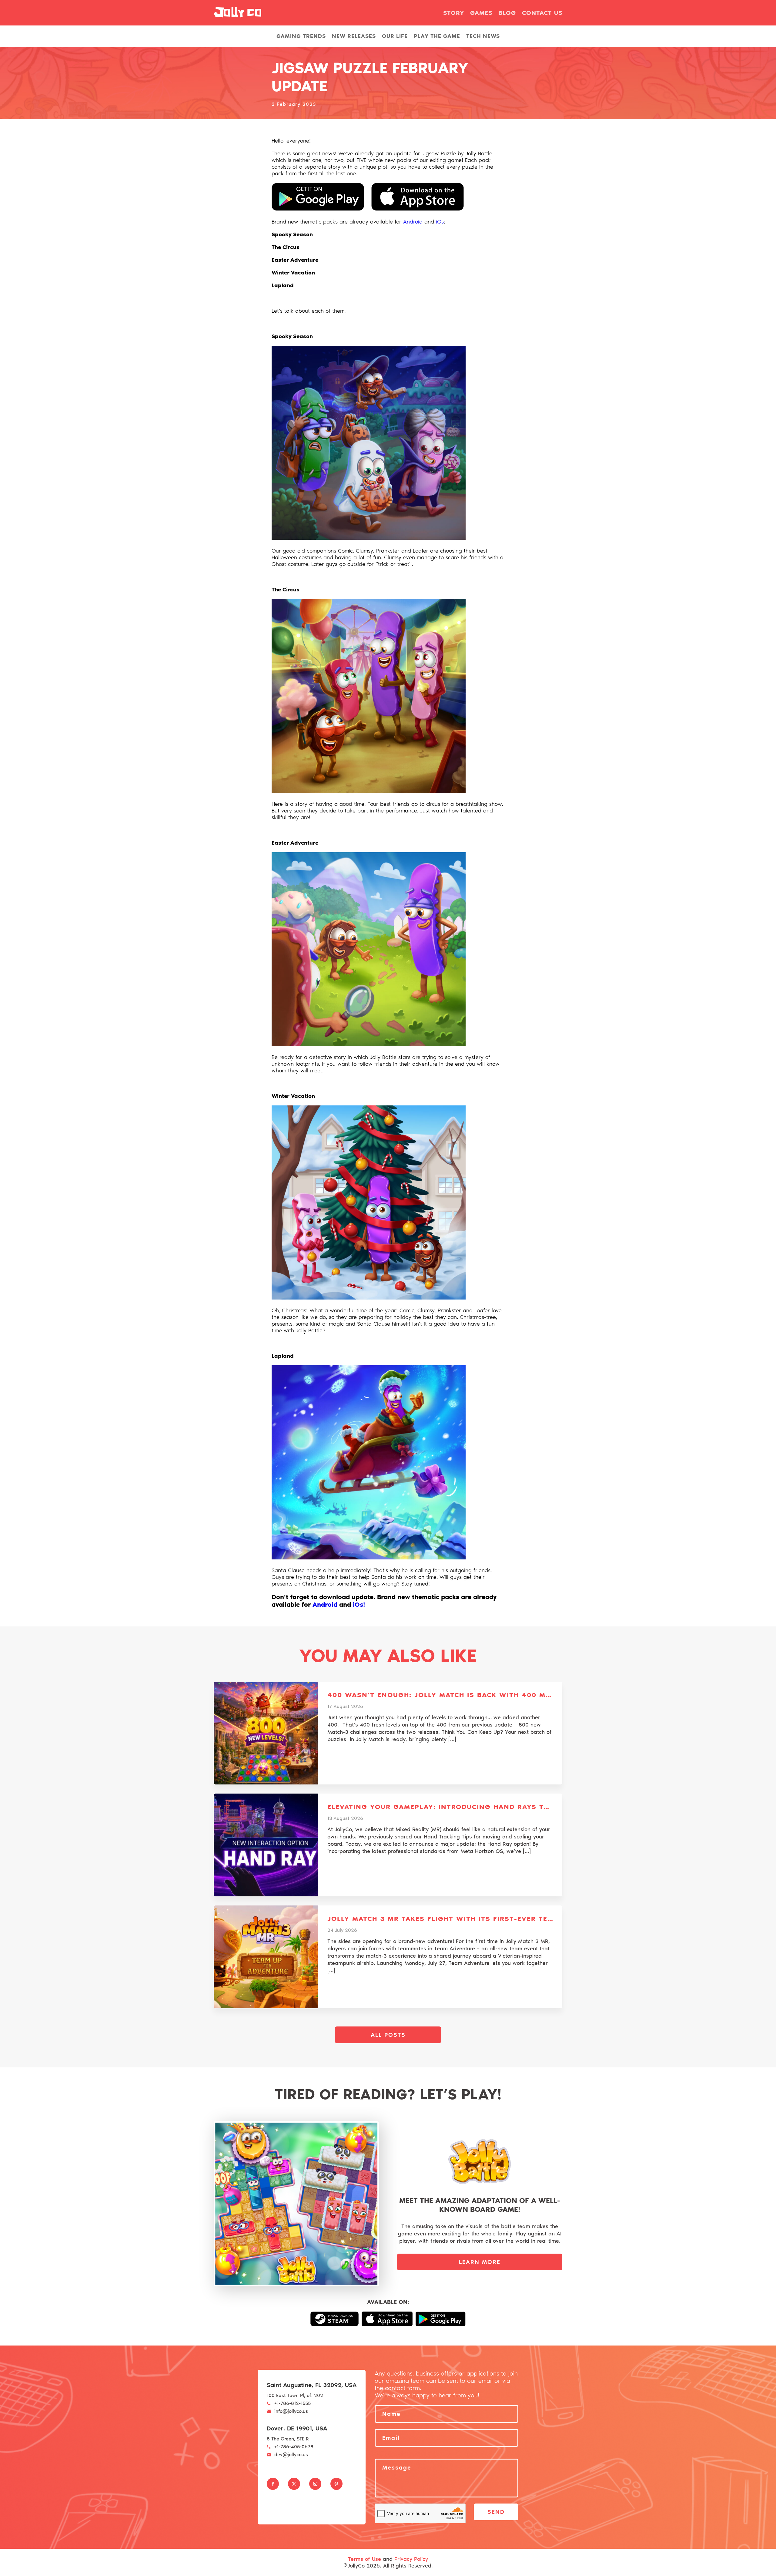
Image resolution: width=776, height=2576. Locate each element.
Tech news (483, 36)
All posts (388, 2035)
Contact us (542, 13)
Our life (395, 36)
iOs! (359, 1604)
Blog (507, 13)
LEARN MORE (480, 2262)
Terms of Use (365, 2559)
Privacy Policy (411, 2559)
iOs (440, 222)
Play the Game (437, 36)
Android (414, 222)
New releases (354, 36)
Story (454, 13)
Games (481, 13)
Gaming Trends (301, 36)
